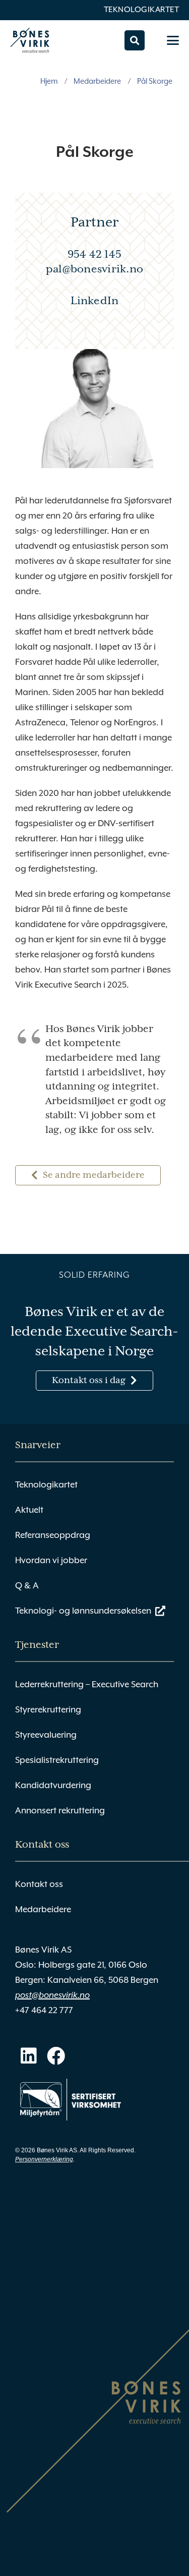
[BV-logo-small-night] (30, 40)
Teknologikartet (142, 10)
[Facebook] (56, 2056)
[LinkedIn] (29, 2056)
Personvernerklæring (44, 2159)
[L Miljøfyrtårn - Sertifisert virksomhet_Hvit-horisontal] (71, 2100)
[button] (135, 40)
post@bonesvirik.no (52, 1995)
